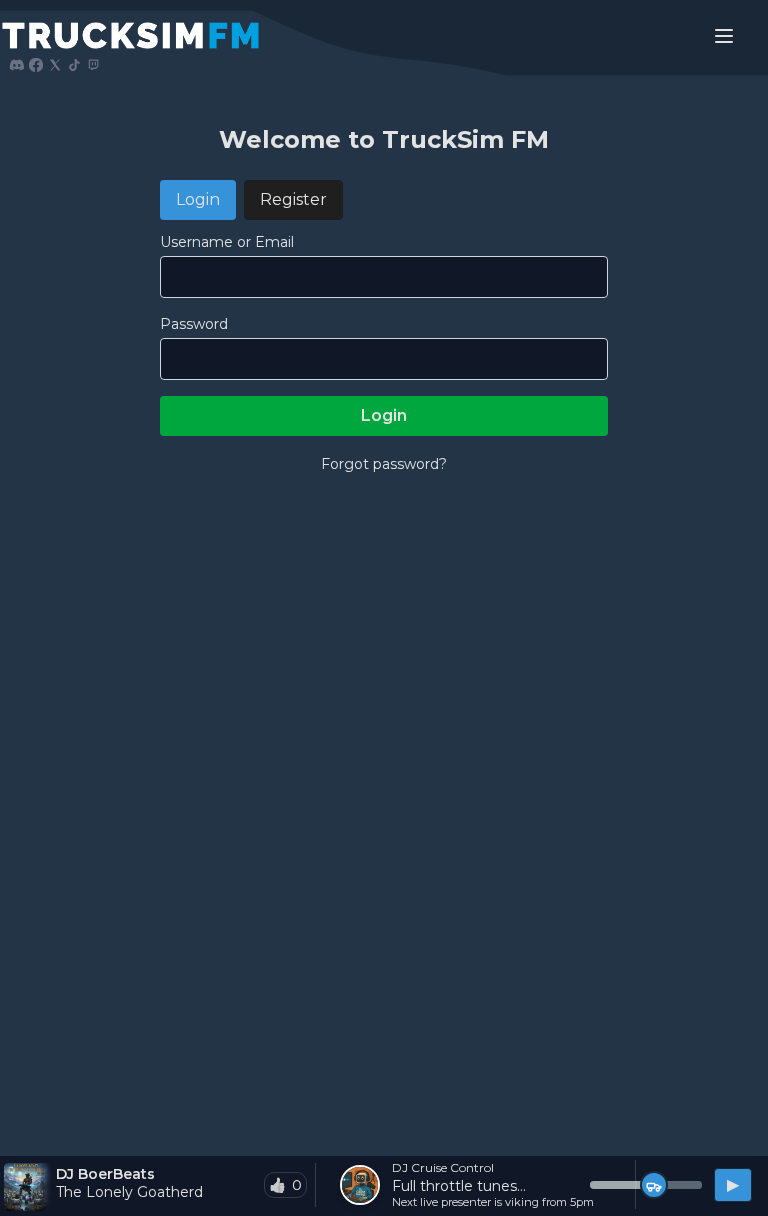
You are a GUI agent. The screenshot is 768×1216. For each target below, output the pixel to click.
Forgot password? (384, 464)
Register (293, 199)
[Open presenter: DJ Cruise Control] (360, 1185)
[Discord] (17, 65)
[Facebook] (36, 65)
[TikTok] (74, 65)
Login (198, 199)
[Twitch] (93, 65)
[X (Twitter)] (55, 65)
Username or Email (227, 242)
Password (194, 324)
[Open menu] (724, 36)
